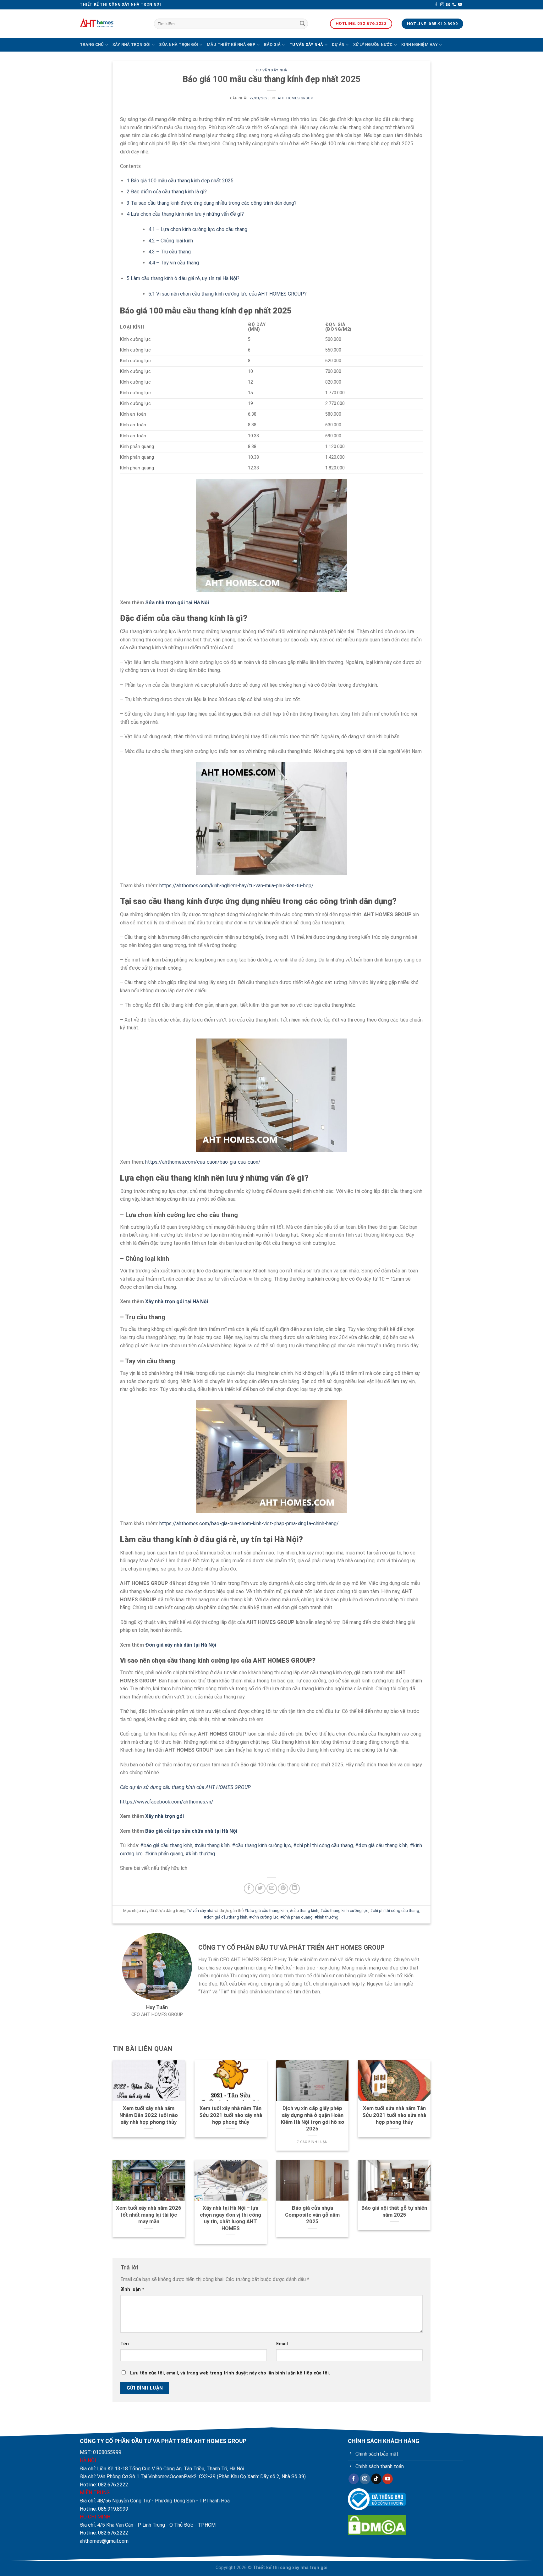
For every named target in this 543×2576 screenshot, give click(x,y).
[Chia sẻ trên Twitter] (260, 1889)
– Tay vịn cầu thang (174, 263)
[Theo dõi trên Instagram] (442, 5)
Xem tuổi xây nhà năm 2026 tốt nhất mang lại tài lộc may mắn (149, 2215)
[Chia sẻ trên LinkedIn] (295, 1889)
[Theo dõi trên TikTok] (376, 2479)
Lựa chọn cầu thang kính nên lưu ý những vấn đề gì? (185, 214)
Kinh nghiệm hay (420, 44)
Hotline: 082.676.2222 (104, 2485)
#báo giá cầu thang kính (166, 1845)
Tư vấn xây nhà (306, 44)
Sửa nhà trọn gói (178, 44)
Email (282, 2344)
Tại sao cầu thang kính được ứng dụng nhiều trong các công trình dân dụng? (212, 203)
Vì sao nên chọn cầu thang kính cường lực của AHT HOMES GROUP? (228, 294)
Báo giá (272, 44)
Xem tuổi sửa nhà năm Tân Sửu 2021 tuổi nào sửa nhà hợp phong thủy (394, 2115)
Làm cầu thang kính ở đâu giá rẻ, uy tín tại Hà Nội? (183, 278)
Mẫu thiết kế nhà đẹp (231, 44)
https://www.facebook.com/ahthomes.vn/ (167, 1802)
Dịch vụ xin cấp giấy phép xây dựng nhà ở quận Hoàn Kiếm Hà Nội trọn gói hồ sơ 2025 (313, 2119)
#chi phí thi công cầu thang (323, 1845)
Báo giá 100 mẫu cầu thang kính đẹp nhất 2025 (180, 181)
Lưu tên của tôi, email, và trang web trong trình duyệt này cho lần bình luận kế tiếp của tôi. (230, 2373)
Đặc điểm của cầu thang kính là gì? (167, 192)
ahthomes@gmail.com (104, 2541)
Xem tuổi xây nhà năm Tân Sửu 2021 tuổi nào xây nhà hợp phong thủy (231, 2115)
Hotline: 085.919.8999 (104, 2509)
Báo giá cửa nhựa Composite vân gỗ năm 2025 (312, 2215)
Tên (125, 2344)
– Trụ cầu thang (170, 252)
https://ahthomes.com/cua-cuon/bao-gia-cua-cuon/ (203, 1162)
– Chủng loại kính (171, 241)
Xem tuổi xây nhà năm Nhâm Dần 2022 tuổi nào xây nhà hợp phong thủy (149, 2115)
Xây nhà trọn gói (132, 44)
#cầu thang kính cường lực (261, 1845)
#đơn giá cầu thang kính (381, 1845)
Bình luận (132, 2289)
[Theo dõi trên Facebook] (436, 5)
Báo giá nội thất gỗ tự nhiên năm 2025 (394, 2211)
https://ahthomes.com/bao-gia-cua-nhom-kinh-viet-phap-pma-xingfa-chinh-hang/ (249, 1523)
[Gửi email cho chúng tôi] (448, 5)
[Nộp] (302, 24)
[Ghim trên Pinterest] (283, 1889)
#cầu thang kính (212, 1845)
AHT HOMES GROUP (295, 98)
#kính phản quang (164, 1854)
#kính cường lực (264, 1917)
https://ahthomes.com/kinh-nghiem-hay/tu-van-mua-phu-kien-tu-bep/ (236, 886)
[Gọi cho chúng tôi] (454, 5)
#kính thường (200, 1854)
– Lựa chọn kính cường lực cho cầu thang (198, 229)
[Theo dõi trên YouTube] (460, 5)
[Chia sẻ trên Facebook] (249, 1889)
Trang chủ (92, 44)
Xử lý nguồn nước (373, 44)
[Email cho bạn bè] (272, 1889)
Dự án (338, 44)
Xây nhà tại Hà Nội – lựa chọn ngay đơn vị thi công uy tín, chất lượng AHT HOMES (230, 2218)
